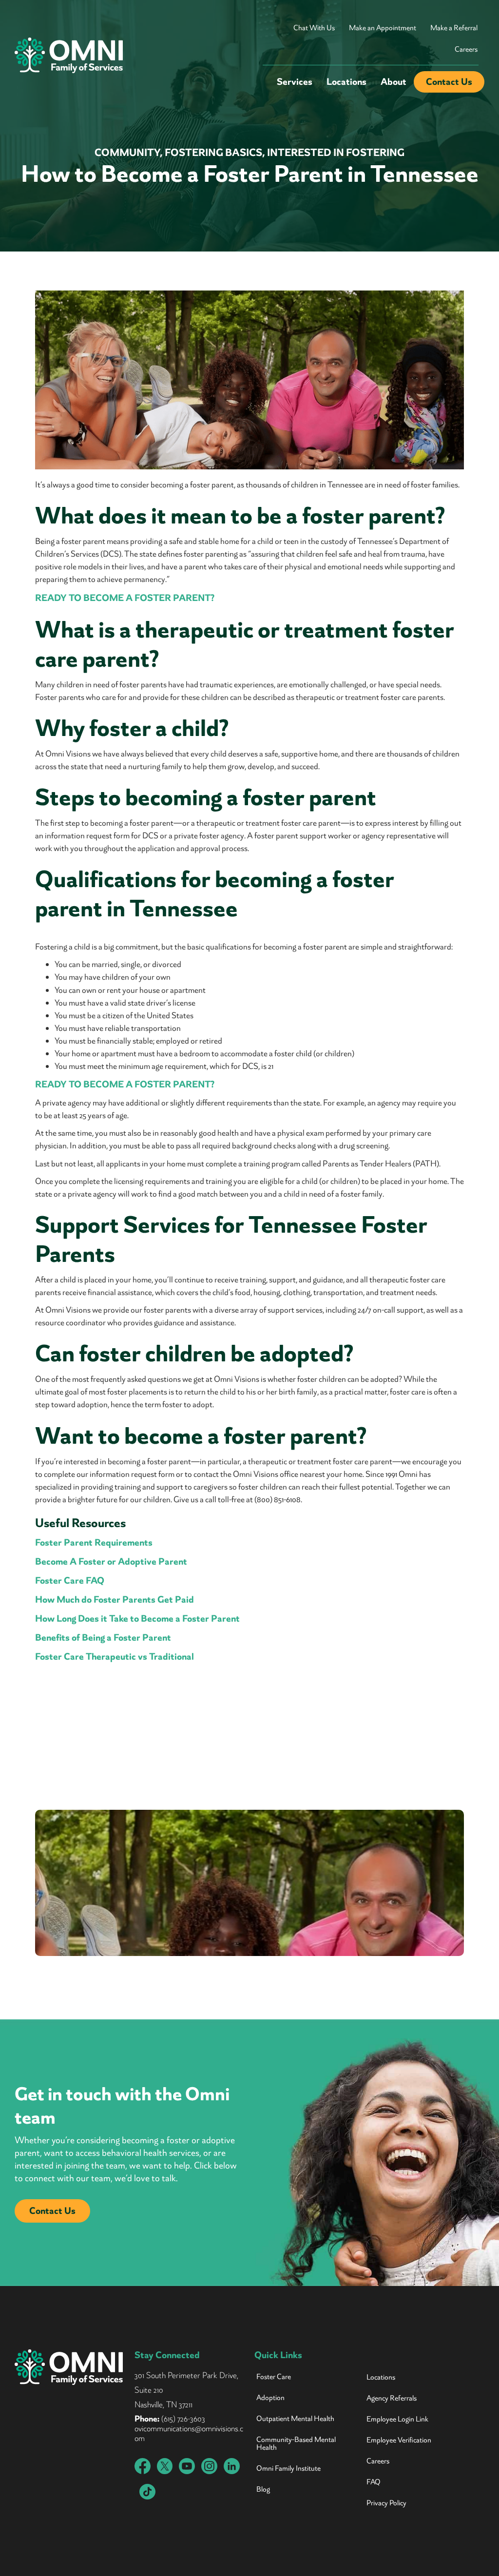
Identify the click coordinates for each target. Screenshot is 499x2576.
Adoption (270, 2398)
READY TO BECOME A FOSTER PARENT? (125, 598)
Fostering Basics (213, 153)
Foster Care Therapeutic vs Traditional (115, 1656)
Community (127, 153)
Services (295, 82)
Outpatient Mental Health (295, 2419)
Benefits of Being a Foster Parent (103, 1637)
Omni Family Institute (288, 2468)
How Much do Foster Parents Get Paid (115, 1599)
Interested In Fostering (336, 153)
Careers (466, 49)
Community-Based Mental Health (296, 2443)
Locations (346, 82)
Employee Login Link (397, 2419)
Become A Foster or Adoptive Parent (111, 1561)
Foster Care (274, 2377)
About (393, 82)
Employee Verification (399, 2440)
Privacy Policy (386, 2503)
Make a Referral (454, 28)
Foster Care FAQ (70, 1580)
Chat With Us (314, 28)
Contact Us (449, 82)
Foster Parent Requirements (94, 1542)
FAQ (374, 2482)
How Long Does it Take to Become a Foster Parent (137, 1618)
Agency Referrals (392, 2398)
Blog (263, 2489)
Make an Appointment (383, 28)
